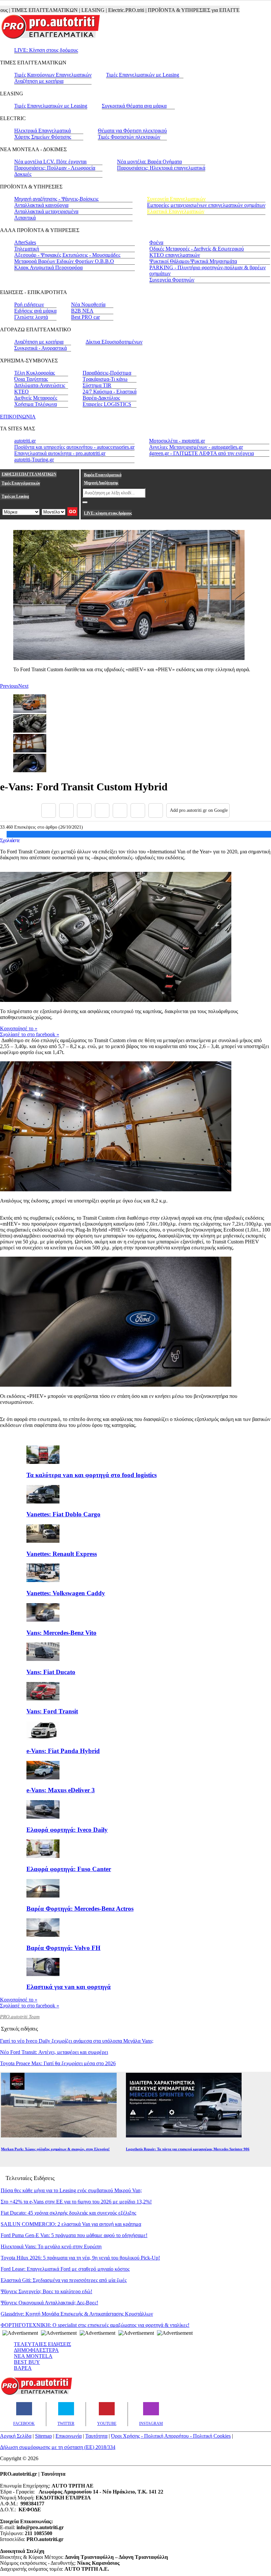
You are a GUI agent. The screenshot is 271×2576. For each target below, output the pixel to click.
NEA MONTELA (33, 2356)
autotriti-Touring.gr (34, 460)
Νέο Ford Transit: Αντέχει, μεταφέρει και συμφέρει (54, 2052)
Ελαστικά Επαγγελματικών (176, 211)
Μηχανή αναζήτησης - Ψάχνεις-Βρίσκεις (56, 199)
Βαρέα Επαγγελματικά (103, 475)
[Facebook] (49, 810)
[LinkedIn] (138, 810)
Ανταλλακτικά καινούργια (41, 205)
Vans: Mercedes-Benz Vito (61, 1633)
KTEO (21, 392)
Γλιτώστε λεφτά (31, 317)
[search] (85, 502)
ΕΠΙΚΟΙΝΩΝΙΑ (18, 417)
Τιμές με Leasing (15, 496)
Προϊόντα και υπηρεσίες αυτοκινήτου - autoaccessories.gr (74, 447)
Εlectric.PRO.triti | (99, 10)
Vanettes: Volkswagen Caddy (66, 1593)
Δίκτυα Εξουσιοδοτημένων (114, 342)
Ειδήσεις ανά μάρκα (35, 311)
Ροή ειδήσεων (29, 304)
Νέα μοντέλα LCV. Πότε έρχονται (50, 162)
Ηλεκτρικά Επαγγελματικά (42, 131)
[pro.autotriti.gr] (36, 2394)
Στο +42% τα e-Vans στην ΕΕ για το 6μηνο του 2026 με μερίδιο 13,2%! (76, 2202)
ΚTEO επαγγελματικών (175, 255)
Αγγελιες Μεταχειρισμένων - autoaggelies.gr (196, 447)
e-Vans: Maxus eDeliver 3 (61, 1790)
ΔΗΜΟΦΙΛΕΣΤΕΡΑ (36, 2350)
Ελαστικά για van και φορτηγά (69, 1987)
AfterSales (25, 242)
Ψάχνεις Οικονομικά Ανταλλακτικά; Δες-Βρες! (49, 2303)
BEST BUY (27, 2362)
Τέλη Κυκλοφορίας (35, 373)
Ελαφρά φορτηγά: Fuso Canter (69, 1869)
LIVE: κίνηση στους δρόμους (108, 513)
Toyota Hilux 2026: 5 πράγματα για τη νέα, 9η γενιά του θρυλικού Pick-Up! (80, 2258)
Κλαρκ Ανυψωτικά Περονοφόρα (48, 267)
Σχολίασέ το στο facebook (30, 1034)
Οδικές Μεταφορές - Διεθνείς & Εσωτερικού (197, 249)
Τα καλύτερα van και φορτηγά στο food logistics (92, 1475)
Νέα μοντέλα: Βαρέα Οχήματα (149, 162)
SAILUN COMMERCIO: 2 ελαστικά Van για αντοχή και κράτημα (71, 2224)
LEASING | (66, 10)
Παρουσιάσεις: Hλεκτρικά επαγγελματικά (161, 168)
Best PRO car (85, 317)
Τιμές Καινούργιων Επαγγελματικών (53, 75)
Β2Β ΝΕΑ (82, 311)
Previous (9, 686)
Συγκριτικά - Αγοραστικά (40, 348)
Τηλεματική (27, 249)
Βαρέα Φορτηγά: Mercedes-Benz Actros (80, 1909)
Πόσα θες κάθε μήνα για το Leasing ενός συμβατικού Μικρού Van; (71, 2190)
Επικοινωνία (69, 2436)
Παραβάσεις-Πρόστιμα (107, 373)
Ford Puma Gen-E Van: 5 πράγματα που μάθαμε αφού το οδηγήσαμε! (74, 2235)
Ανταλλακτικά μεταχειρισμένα (46, 211)
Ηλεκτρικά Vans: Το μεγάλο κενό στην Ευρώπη (51, 2246)
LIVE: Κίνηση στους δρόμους (46, 50)
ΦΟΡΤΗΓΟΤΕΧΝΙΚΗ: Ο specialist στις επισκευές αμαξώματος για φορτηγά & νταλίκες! (95, 2325)
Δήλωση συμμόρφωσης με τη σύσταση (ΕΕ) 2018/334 (58, 2447)
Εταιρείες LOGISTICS (107, 404)
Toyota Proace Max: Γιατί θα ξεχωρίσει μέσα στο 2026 (58, 2063)
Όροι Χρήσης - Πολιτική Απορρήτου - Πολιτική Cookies (171, 2436)
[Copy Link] (156, 810)
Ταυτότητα (96, 2436)
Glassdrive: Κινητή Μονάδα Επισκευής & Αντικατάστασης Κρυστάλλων (77, 2314)
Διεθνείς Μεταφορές (36, 398)
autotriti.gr (25, 441)
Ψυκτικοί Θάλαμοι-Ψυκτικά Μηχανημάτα (193, 261)
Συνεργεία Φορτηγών (172, 280)
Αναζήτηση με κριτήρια (39, 81)
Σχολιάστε (10, 840)
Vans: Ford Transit (52, 1711)
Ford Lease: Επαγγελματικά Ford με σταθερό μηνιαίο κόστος (65, 2269)
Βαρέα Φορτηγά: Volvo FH (63, 1948)
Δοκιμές (23, 174)
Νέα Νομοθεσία (88, 304)
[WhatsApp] (120, 810)
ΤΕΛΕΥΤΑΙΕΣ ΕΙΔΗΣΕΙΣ (42, 2344)
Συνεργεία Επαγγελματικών (176, 199)
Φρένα (156, 242)
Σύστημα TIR (97, 385)
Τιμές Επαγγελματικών (21, 483)
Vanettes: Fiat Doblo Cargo (63, 1514)
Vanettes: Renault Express (62, 1554)
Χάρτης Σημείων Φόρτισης (43, 137)
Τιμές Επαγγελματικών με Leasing (143, 75)
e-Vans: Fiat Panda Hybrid (63, 1751)
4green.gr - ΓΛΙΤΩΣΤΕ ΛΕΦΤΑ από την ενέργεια (201, 453)
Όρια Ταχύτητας (31, 379)
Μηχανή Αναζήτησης (101, 483)
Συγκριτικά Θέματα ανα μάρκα (134, 106)
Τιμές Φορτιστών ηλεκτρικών (129, 137)
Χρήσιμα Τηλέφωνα (36, 404)
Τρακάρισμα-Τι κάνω (105, 379)
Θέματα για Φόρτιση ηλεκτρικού (132, 131)
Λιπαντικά (25, 218)
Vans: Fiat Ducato (51, 1672)
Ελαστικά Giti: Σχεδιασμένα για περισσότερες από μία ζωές (64, 2280)
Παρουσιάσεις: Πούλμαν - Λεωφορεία (55, 168)
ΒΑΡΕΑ (23, 2368)
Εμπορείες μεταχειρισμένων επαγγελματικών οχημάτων (206, 205)
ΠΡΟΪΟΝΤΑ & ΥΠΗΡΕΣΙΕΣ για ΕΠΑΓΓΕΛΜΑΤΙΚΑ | (179, 10)
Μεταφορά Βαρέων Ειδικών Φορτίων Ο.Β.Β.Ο (64, 261)
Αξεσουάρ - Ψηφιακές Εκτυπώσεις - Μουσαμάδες (67, 255)
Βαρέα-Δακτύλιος (101, 398)
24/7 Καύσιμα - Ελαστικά (110, 392)
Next (23, 686)
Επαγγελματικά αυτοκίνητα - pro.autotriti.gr (60, 453)
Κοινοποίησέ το (19, 1028)
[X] (66, 810)
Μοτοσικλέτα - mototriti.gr (177, 441)
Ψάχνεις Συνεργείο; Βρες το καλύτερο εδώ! (46, 2291)
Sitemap (43, 2436)
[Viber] (102, 810)
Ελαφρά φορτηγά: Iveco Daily (67, 1830)
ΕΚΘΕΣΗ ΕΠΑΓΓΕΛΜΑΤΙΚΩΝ (29, 474)
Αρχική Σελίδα (16, 2436)
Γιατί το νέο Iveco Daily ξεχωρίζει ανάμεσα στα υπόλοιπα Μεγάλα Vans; (77, 2041)
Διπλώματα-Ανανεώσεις (40, 385)
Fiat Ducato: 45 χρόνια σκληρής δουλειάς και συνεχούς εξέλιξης (68, 2213)
